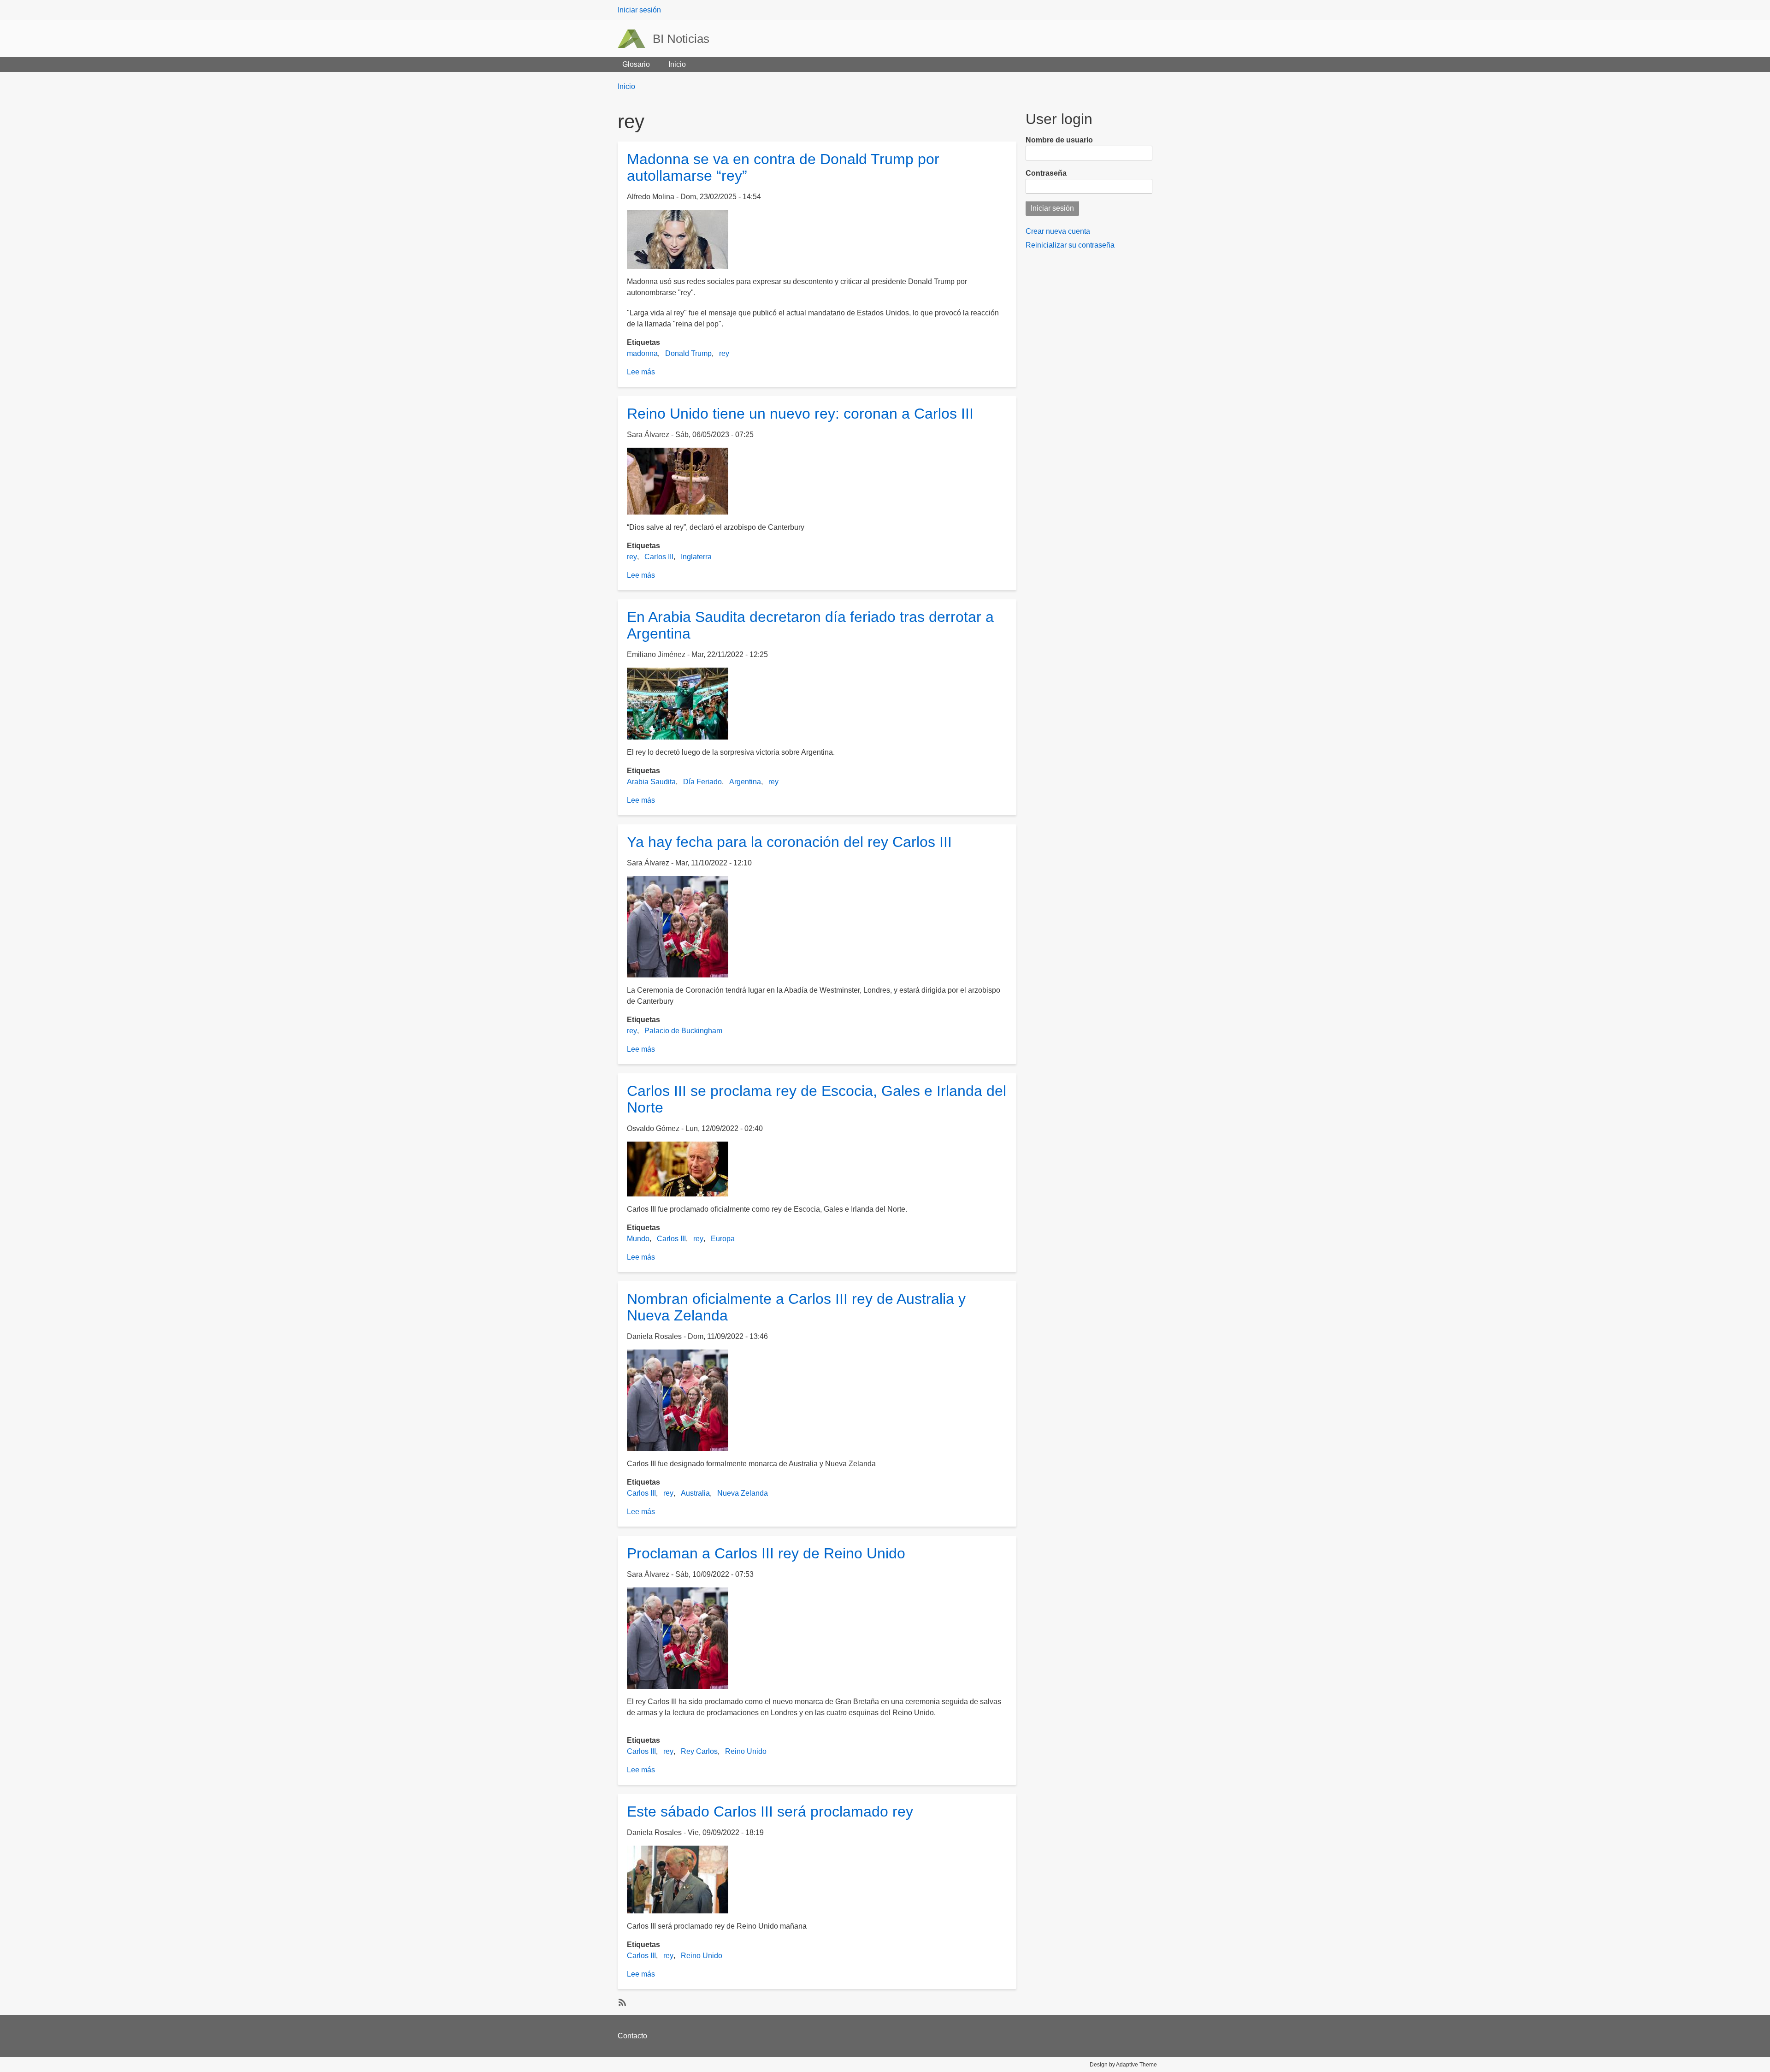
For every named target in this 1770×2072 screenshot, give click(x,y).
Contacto (632, 2036)
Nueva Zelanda (743, 1493)
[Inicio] (635, 39)
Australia (695, 1493)
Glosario (636, 64)
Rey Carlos (699, 1751)
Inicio (677, 64)
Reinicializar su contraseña (1070, 245)
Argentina (745, 782)
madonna (642, 353)
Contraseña (1046, 173)
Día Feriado (702, 782)
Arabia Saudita (651, 782)
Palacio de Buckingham (683, 1031)
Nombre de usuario (1059, 140)
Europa (723, 1239)
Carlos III (659, 557)
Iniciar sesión (639, 10)
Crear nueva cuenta (1058, 231)
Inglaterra (696, 557)
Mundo (638, 1239)
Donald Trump (688, 353)
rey (724, 353)
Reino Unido (746, 1751)
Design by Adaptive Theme (1123, 2065)
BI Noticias (681, 39)
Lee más (641, 372)
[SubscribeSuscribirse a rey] (621, 2002)
